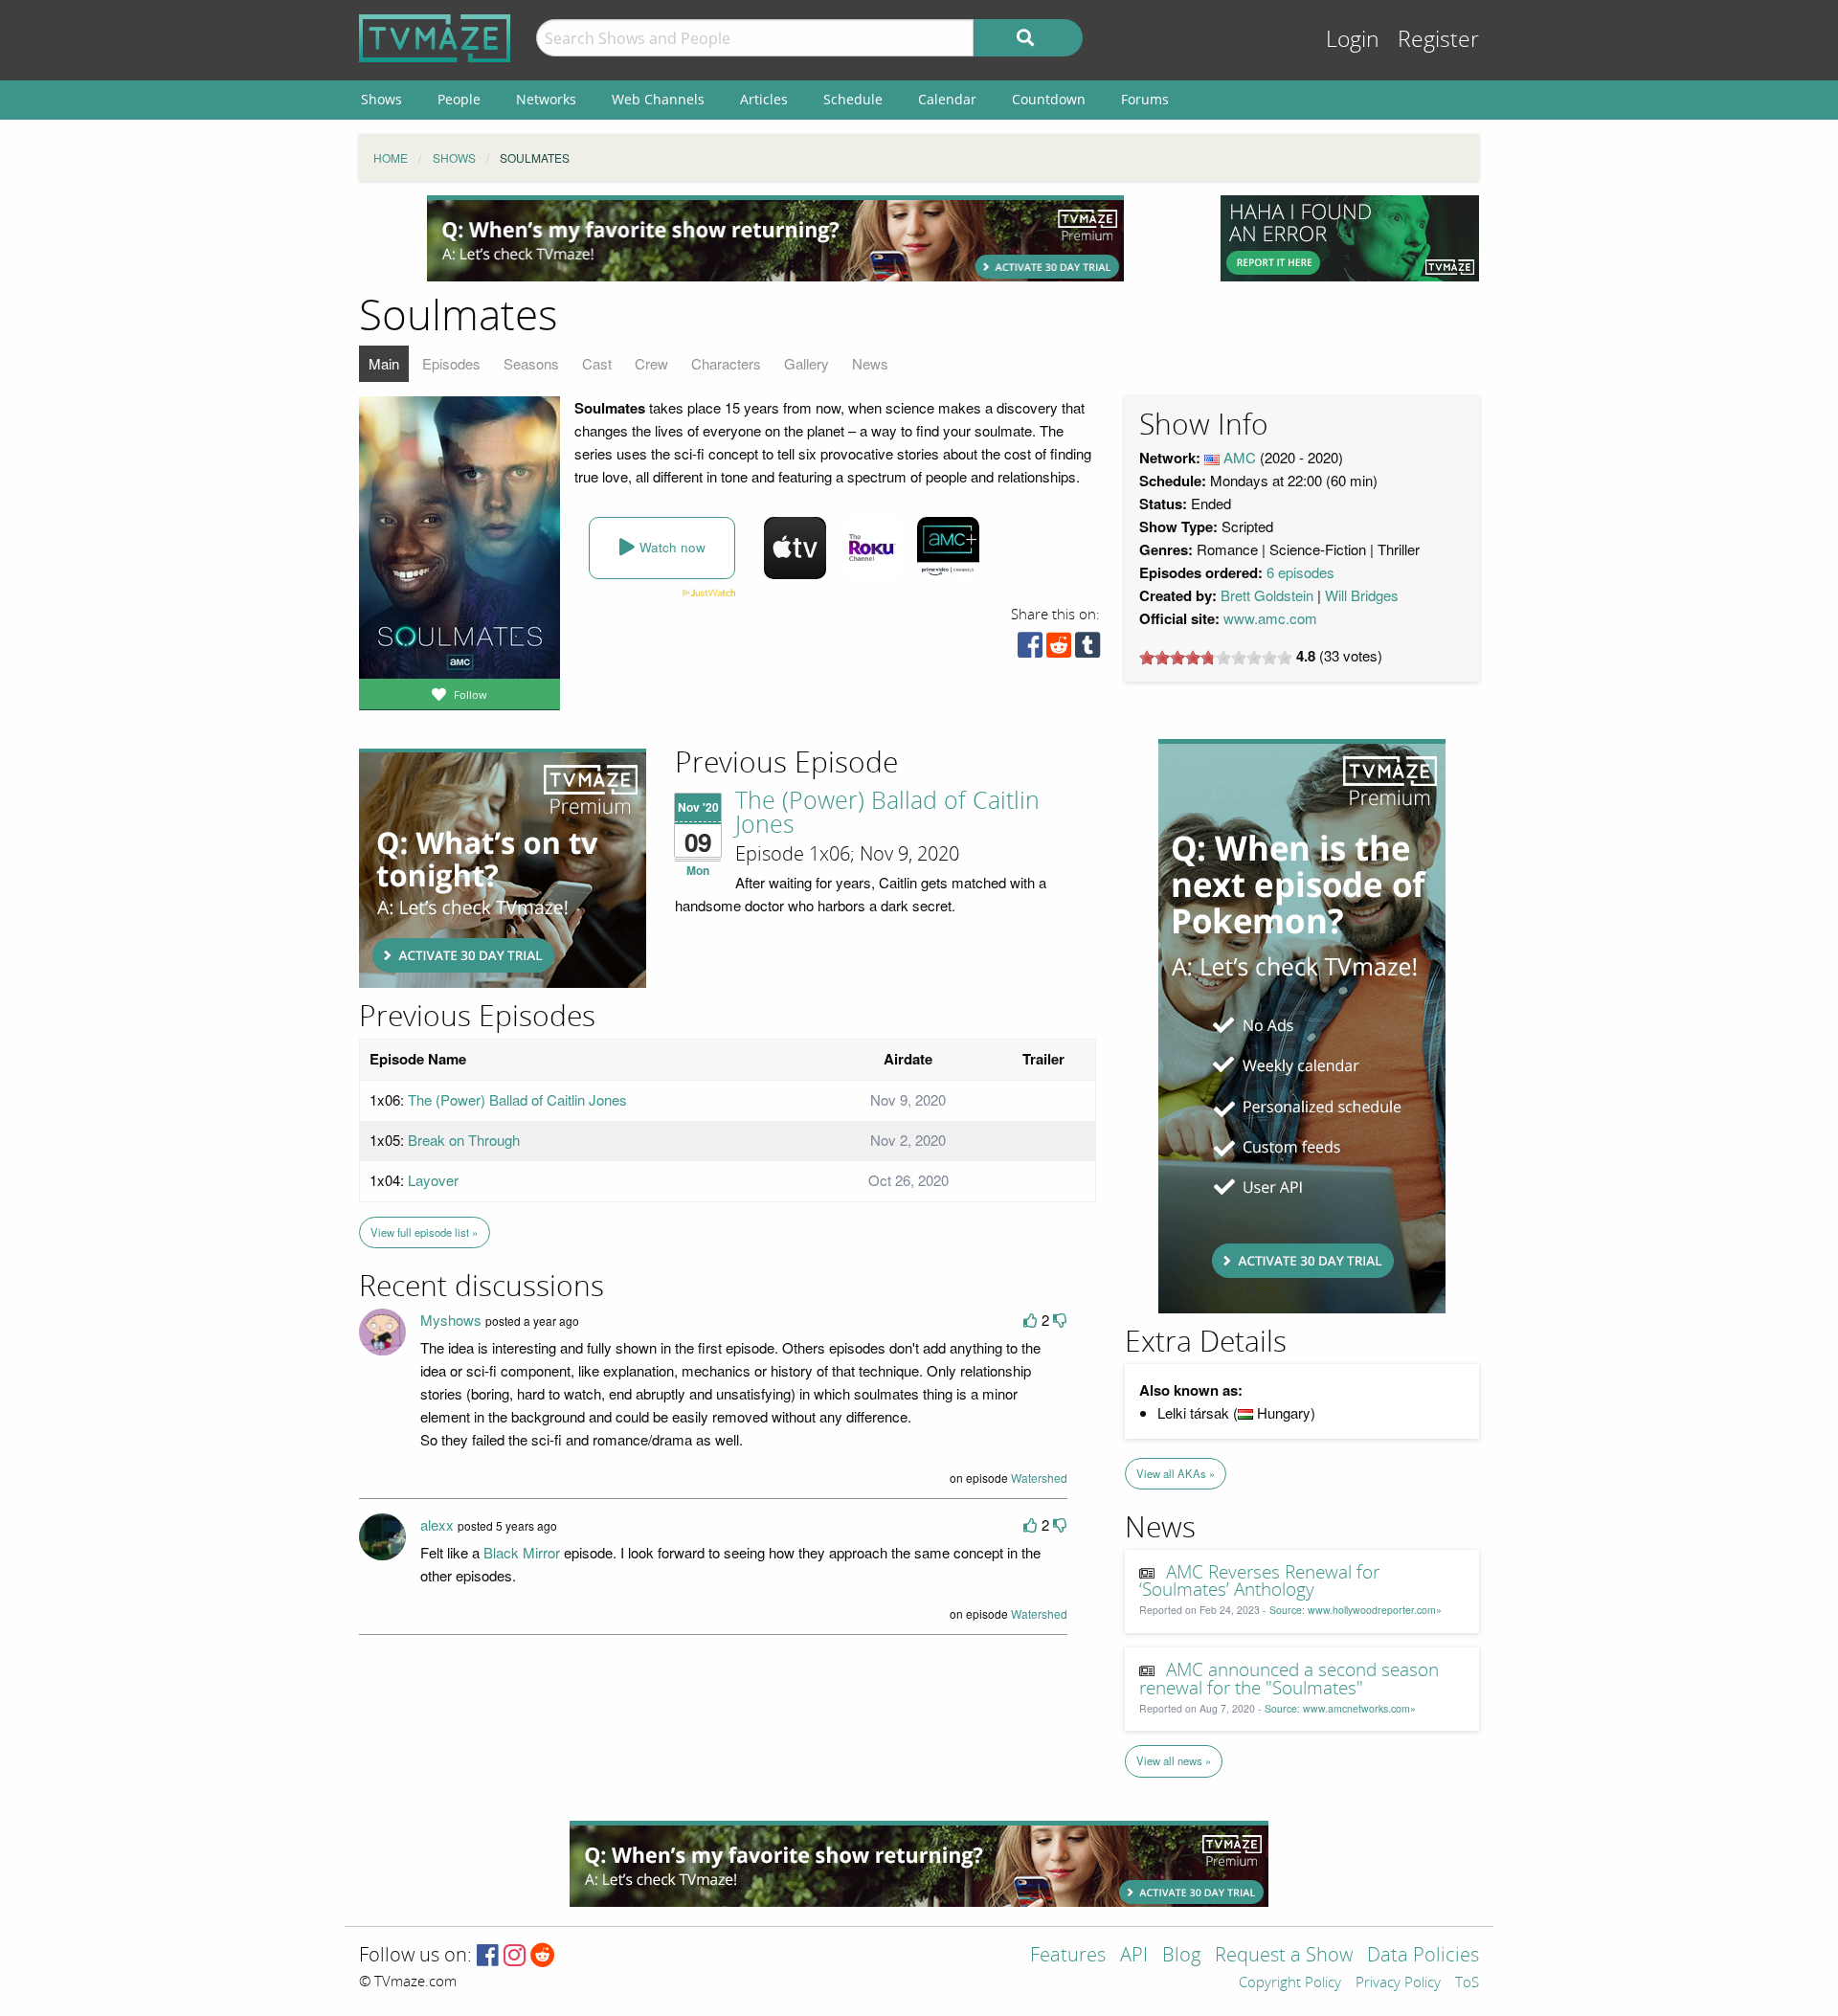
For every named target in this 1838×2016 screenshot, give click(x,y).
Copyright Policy (1290, 1983)
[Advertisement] (775, 238)
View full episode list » (424, 1232)
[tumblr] (1087, 650)
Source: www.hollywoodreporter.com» (1356, 1610)
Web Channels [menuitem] (658, 99)
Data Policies (1423, 1956)
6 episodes (1300, 572)
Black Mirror (522, 1552)
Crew (651, 363)
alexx (437, 1524)
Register (1438, 40)
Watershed (1039, 1478)
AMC (1240, 457)
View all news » (1174, 1760)
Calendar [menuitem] (947, 99)
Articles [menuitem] (764, 99)
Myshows (451, 1320)
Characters (726, 363)
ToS (1467, 1983)
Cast (597, 363)
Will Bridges (1362, 595)
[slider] (1216, 658)
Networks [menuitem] (546, 99)
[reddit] (1059, 650)
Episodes (451, 363)
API (1134, 1956)
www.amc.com (1270, 618)
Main (384, 363)
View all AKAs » (1176, 1473)
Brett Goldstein (1267, 595)
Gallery (807, 363)
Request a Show (1284, 1956)
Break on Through (464, 1140)
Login (1353, 40)
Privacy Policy (1398, 1983)
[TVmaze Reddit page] (543, 1956)
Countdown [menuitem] (1049, 99)
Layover (433, 1180)
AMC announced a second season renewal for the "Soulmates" (1289, 1680)
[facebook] (1030, 650)
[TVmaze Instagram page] (515, 1956)
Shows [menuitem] (381, 99)
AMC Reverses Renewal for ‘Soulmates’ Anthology (1260, 1582)
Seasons (531, 363)
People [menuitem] (459, 99)
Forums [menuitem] (1145, 99)
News (870, 363)
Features (1068, 1956)
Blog (1181, 1956)
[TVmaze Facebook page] (488, 1956)
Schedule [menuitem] (853, 99)
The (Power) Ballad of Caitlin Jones (887, 813)
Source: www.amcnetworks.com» (1340, 1708)
